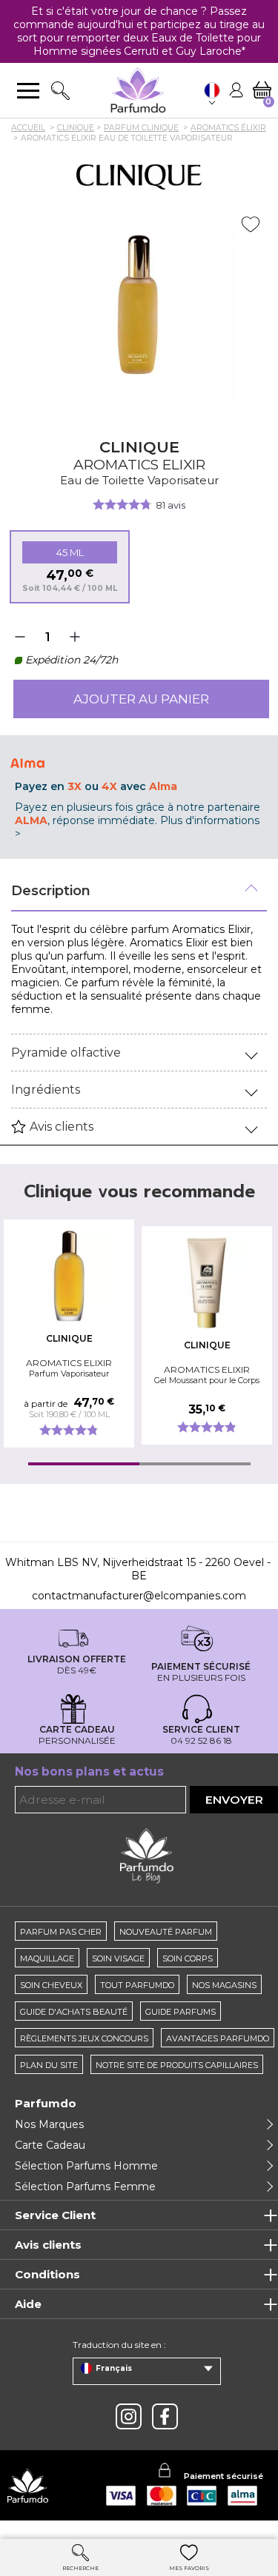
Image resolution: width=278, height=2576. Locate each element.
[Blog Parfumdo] (147, 1856)
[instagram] (129, 2416)
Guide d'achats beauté (74, 2012)
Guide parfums (181, 2012)
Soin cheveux (51, 1985)
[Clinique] (139, 177)
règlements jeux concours (84, 2038)
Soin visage (118, 1958)
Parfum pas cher (61, 1932)
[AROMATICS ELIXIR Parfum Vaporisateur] (69, 1276)
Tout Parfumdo (137, 1985)
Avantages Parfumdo (218, 2038)
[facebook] (165, 2416)
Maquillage (47, 1958)
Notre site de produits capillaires (177, 2065)
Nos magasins (224, 1985)
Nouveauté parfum (166, 1932)
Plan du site (49, 2065)
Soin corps (188, 1958)
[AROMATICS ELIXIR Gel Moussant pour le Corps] (207, 1283)
